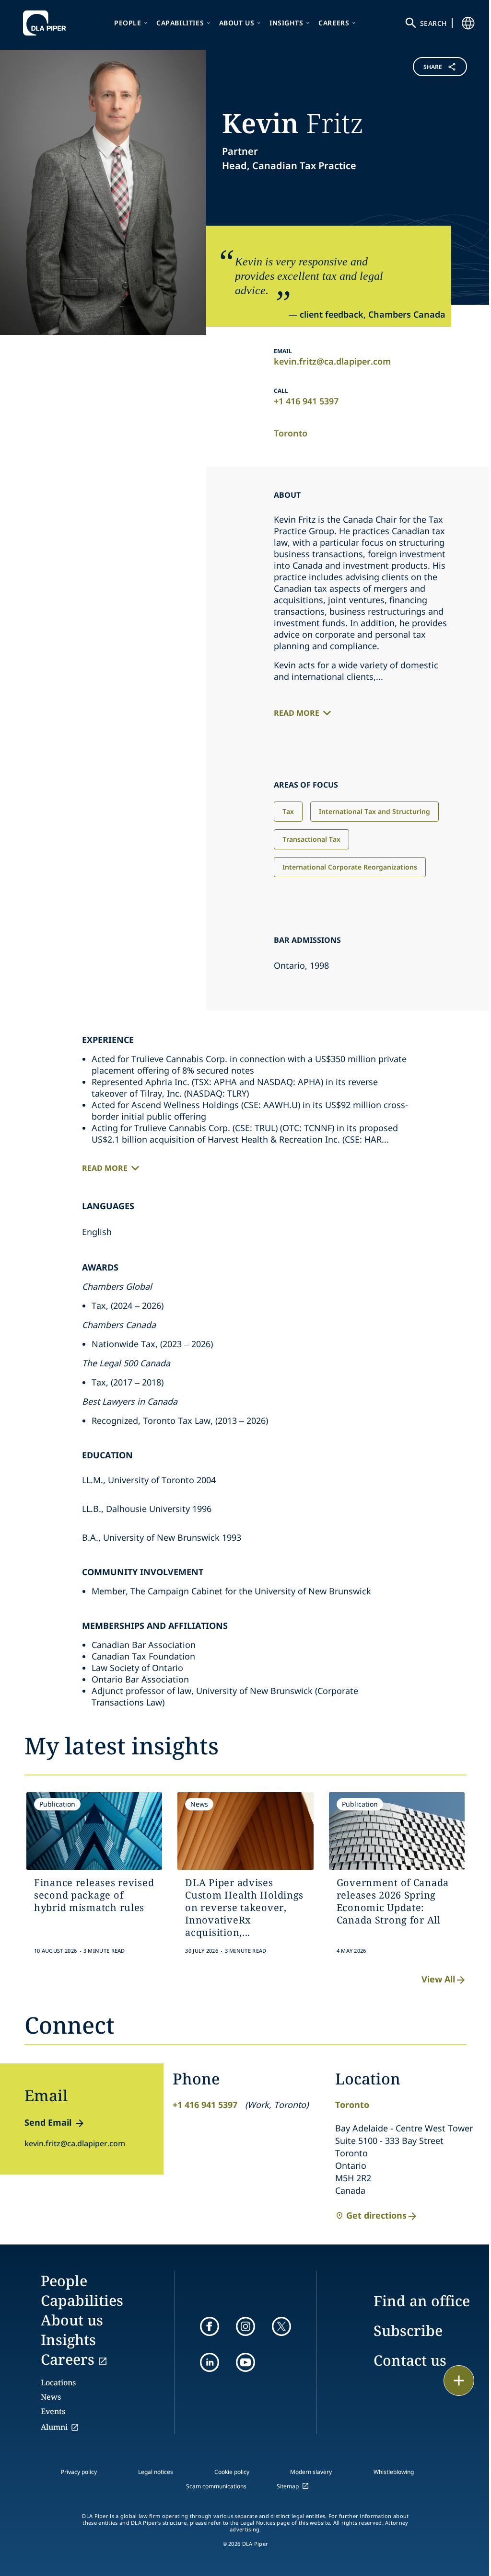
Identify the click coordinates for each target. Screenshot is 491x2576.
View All (438, 1979)
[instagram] (245, 2326)
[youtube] (245, 2362)
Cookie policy (232, 2472)
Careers (334, 23)
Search (433, 23)
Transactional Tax (311, 839)
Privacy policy (79, 2472)
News (51, 2397)
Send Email (48, 2122)
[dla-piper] (47, 23)
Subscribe (408, 2330)
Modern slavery (311, 2472)
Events (53, 2411)
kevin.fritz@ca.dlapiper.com (332, 361)
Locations (58, 2382)
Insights (286, 23)
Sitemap (288, 2486)
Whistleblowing (394, 2472)
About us (237, 23)
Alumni (54, 2427)
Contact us (410, 2360)
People (128, 23)
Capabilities (180, 23)
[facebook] (210, 2326)
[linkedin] (210, 2362)
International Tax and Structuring (374, 811)
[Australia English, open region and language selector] (468, 23)
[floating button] (459, 2381)
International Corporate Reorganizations (350, 867)
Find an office (422, 2301)
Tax (288, 811)
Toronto (291, 433)
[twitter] (281, 2326)
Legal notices (156, 2472)
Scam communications (216, 2486)
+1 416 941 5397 (306, 401)
